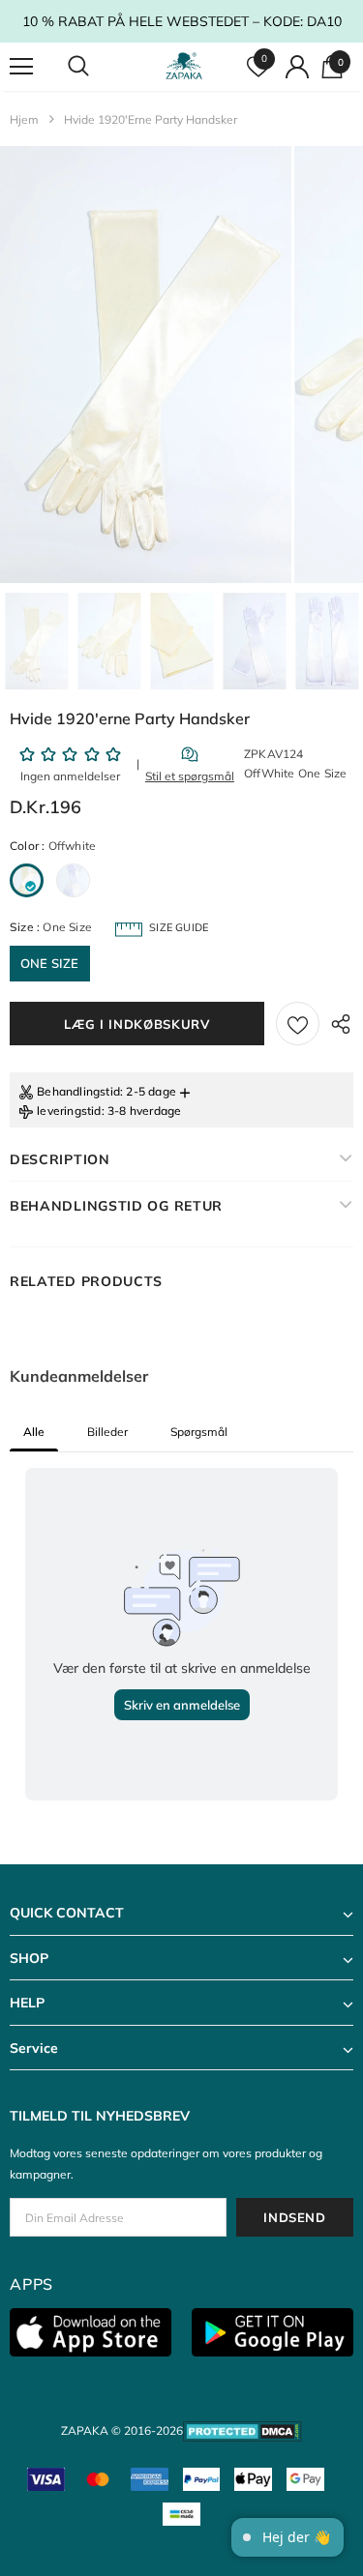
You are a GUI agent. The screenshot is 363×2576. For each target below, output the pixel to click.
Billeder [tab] (107, 1432)
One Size (50, 963)
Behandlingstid (78, 1091)
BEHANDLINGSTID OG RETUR (116, 1206)
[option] (146, 365)
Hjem (24, 119)
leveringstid (69, 1111)
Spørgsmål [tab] (199, 1432)
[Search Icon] (97, 67)
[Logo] (184, 66)
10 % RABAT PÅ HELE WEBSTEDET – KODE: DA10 (182, 21)
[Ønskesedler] (298, 1024)
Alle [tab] (34, 1432)
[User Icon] (297, 67)
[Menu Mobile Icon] (21, 67)
